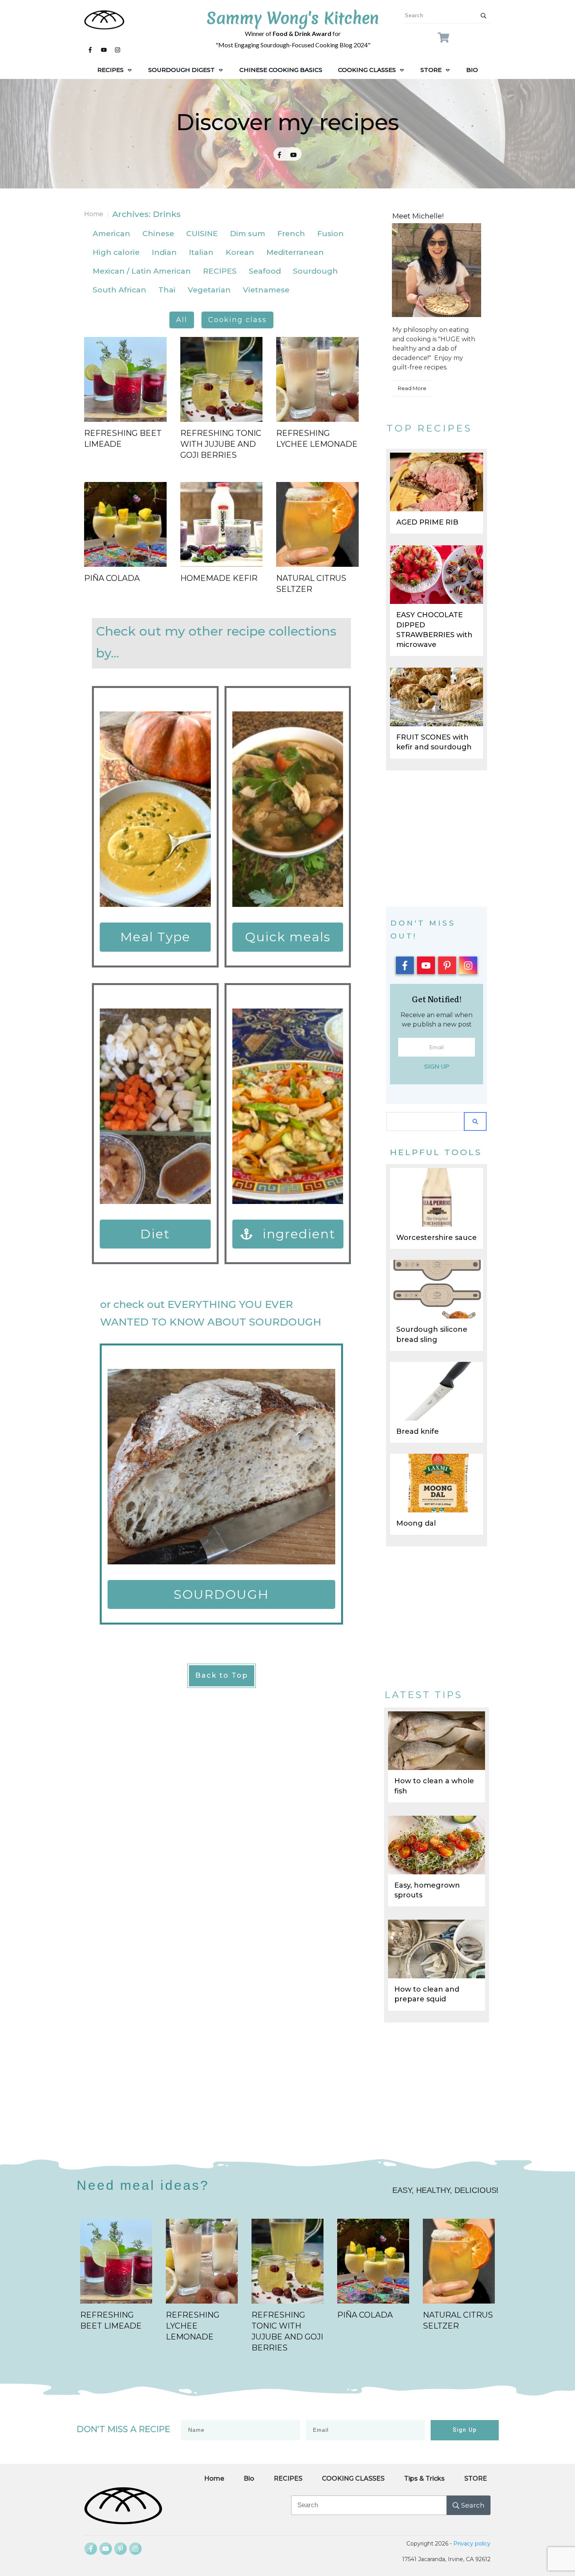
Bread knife (418, 1431)
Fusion (331, 234)
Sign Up (437, 1066)
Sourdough (315, 271)
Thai (167, 290)
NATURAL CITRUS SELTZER (317, 542)
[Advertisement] (435, 835)
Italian (201, 252)
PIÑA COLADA (125, 542)
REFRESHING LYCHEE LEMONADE (317, 403)
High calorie (116, 252)
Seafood (265, 271)
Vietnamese (266, 290)
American (111, 234)
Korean (240, 252)
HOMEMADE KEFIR (222, 542)
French (291, 234)
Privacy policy (472, 2544)
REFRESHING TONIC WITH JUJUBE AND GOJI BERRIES (222, 403)
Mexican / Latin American (142, 271)
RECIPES (220, 271)
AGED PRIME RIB (427, 522)
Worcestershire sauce (437, 1238)
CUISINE (202, 234)
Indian (164, 252)
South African (119, 290)
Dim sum (248, 234)
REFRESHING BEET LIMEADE (125, 403)
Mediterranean (295, 252)
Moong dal (416, 1523)
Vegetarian (209, 290)
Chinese (158, 234)
